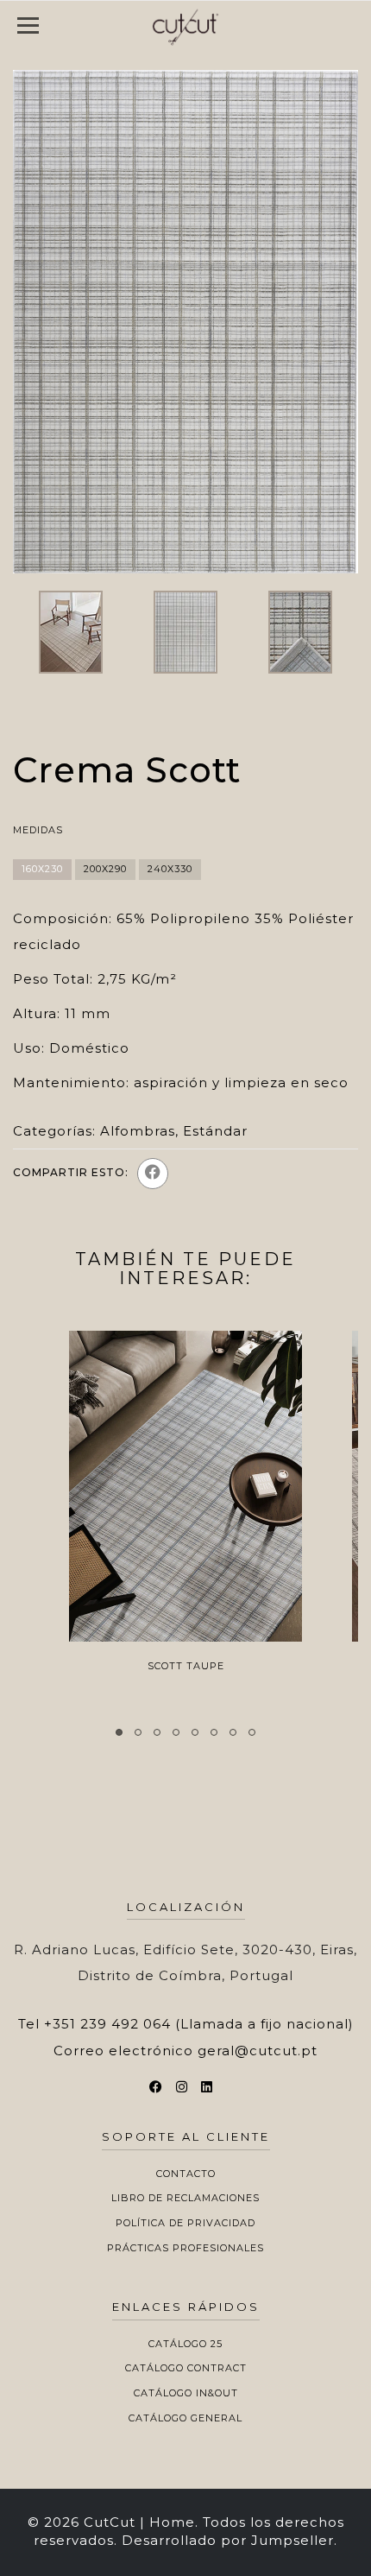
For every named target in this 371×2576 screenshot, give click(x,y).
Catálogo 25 (185, 2344)
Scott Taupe (186, 1666)
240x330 (170, 869)
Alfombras (138, 1131)
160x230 (42, 869)
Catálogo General (185, 2418)
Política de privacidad (185, 2223)
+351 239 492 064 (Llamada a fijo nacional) (199, 2024)
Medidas (38, 830)
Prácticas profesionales (185, 2248)
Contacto (186, 2174)
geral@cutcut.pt (258, 2051)
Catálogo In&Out (186, 2393)
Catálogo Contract (186, 2368)
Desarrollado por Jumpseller (228, 2540)
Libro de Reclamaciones (185, 2198)
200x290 (105, 869)
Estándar (215, 1131)
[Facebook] (153, 1174)
